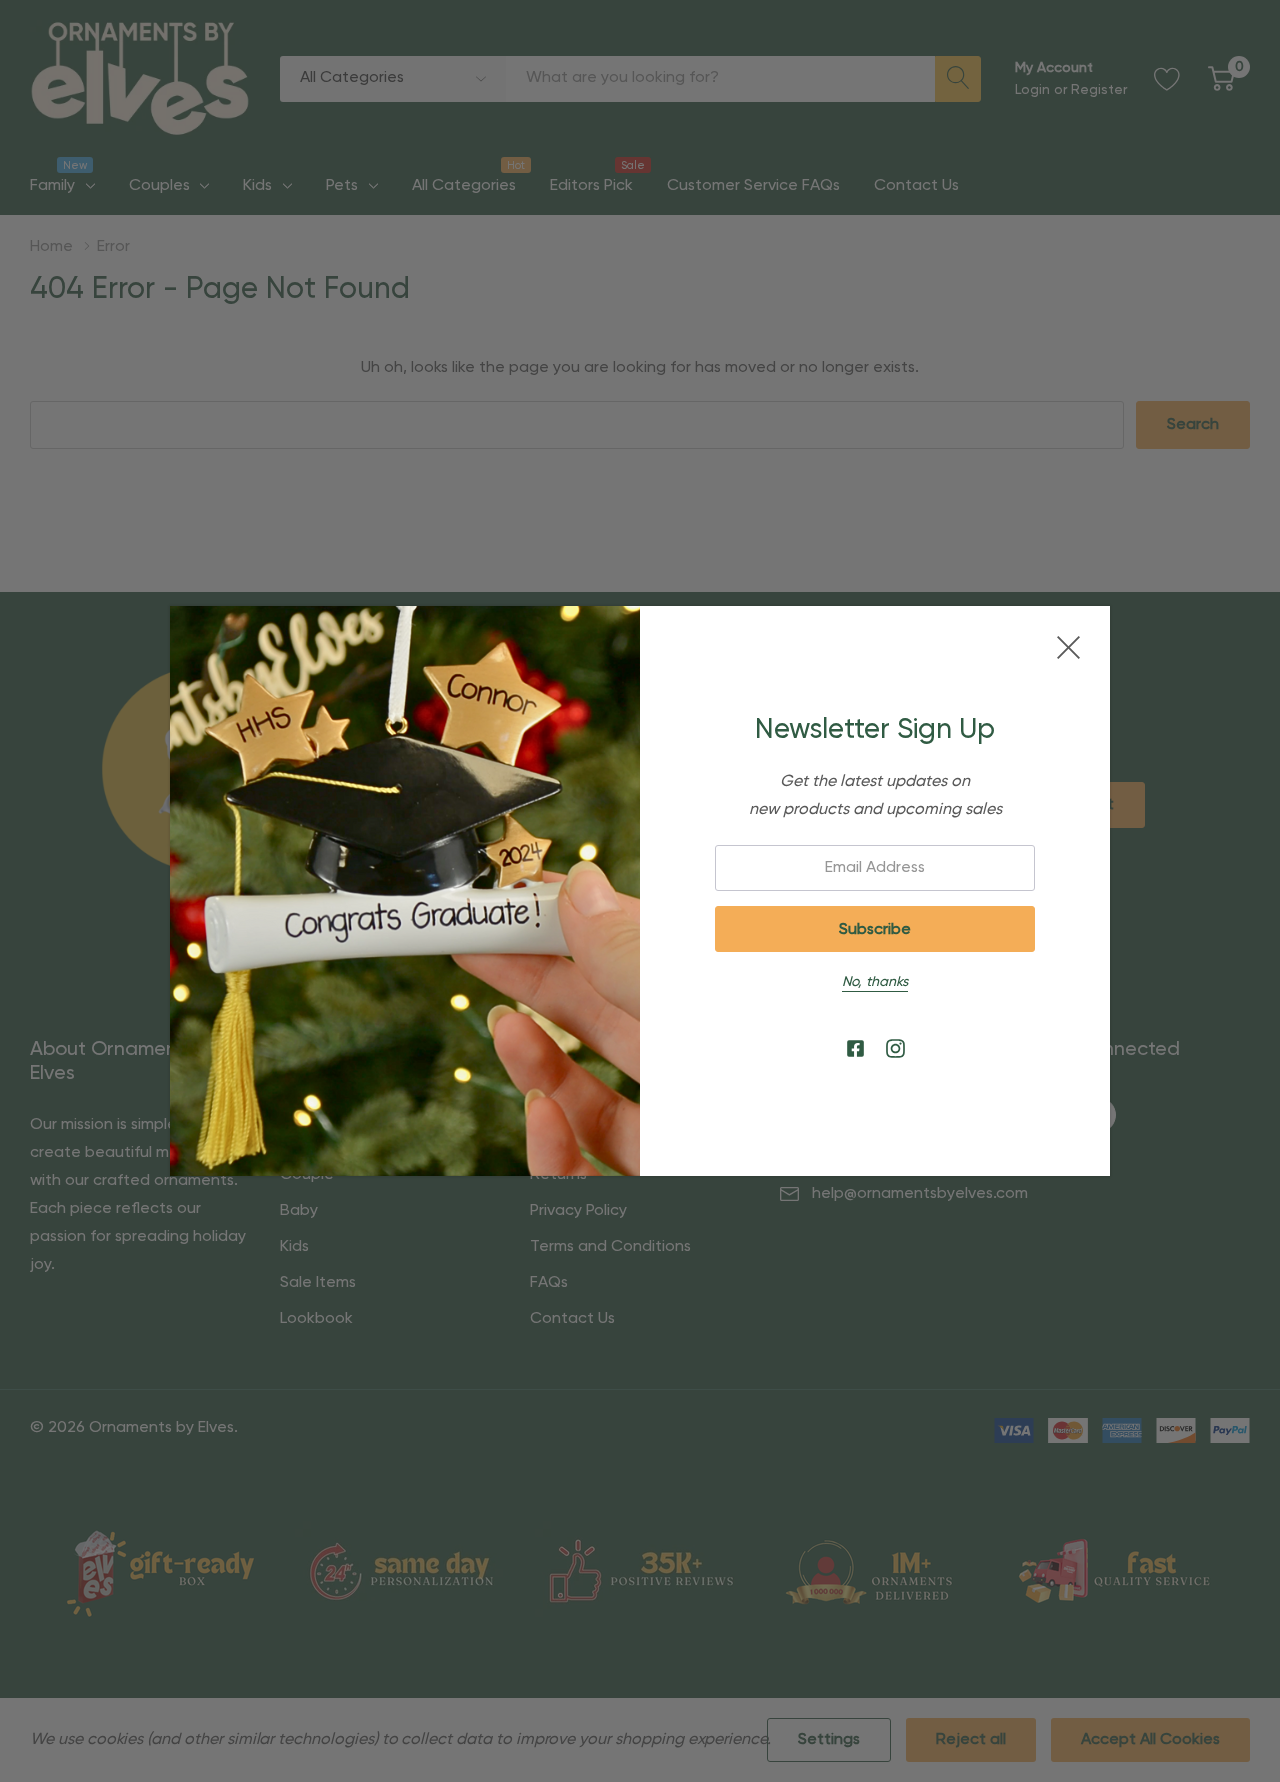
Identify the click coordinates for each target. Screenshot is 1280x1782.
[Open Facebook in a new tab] (855, 1049)
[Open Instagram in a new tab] (895, 1049)
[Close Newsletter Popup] (1068, 647)
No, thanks (875, 982)
